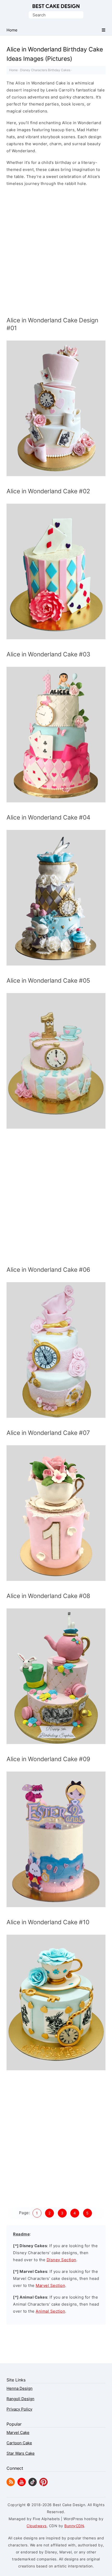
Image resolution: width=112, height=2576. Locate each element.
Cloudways (37, 2526)
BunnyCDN (74, 2526)
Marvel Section (50, 2285)
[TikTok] (33, 2485)
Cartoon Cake (19, 2443)
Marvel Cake (18, 2432)
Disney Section (61, 2260)
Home (13, 70)
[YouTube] (22, 2485)
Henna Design (20, 2388)
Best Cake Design (56, 6)
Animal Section (50, 2311)
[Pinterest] (43, 2485)
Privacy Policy (19, 2409)
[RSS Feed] (11, 2485)
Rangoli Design (20, 2399)
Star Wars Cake (21, 2453)
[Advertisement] (56, 253)
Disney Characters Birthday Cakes (45, 70)
